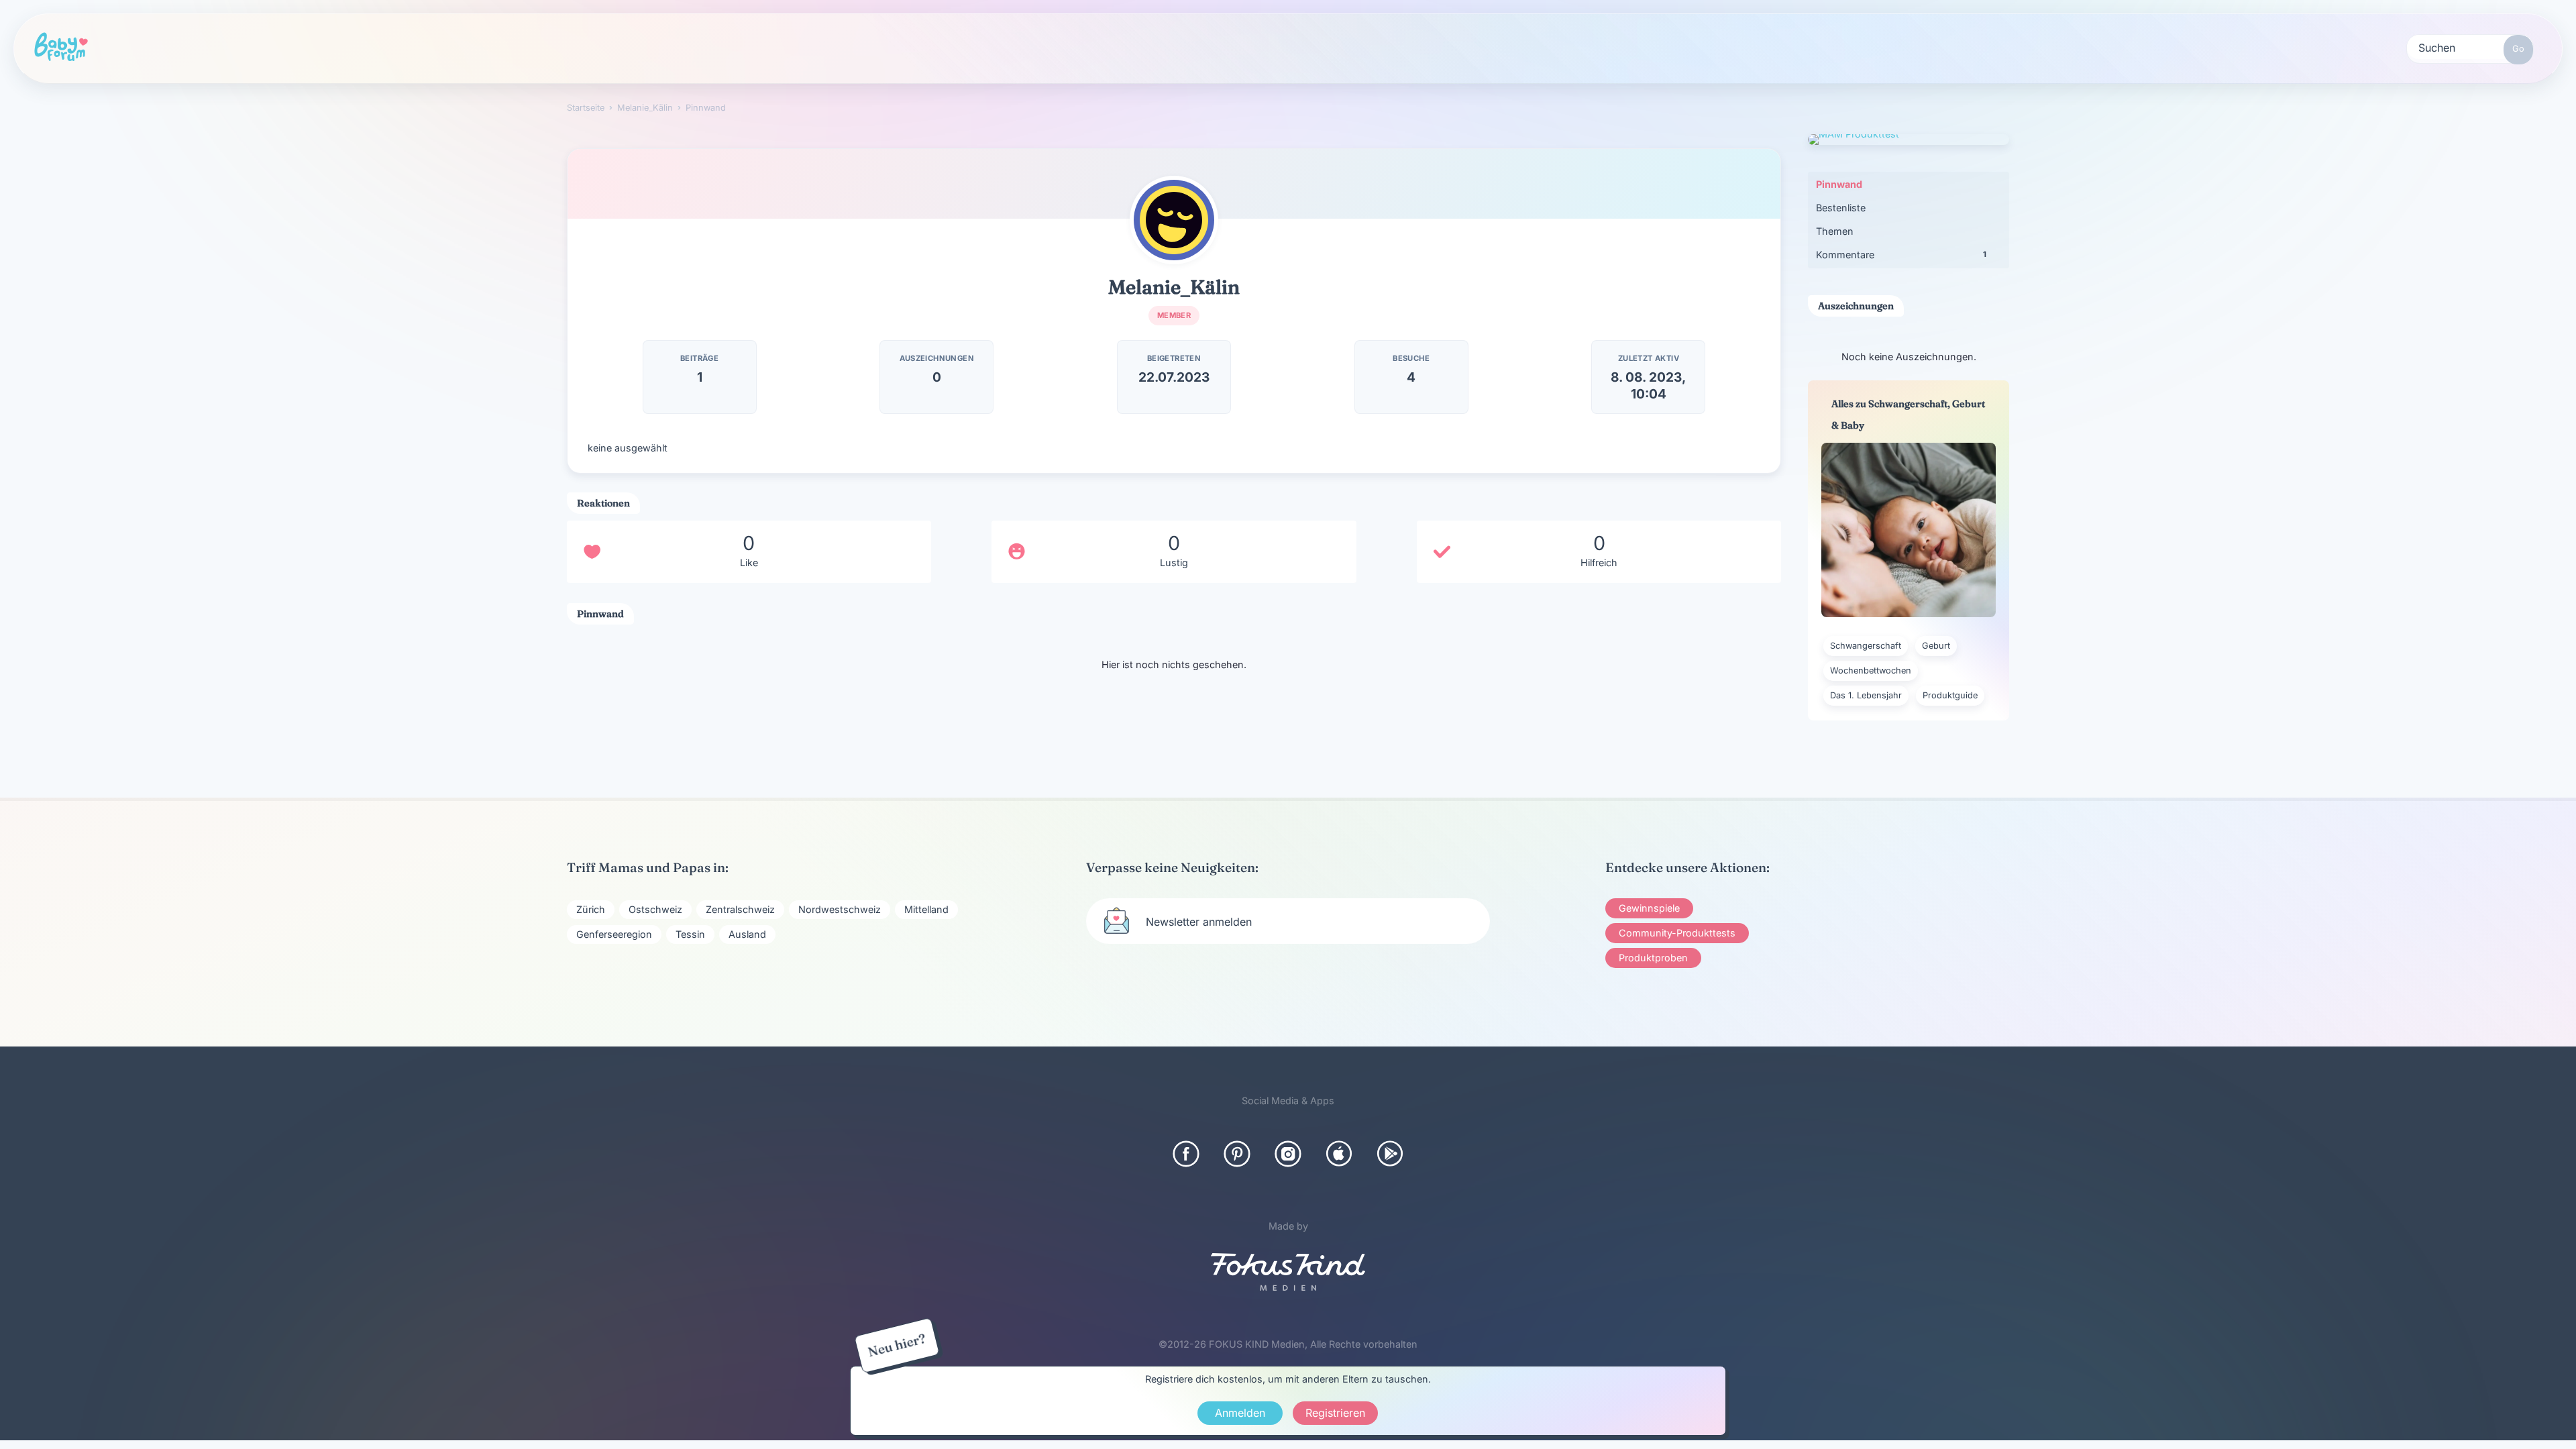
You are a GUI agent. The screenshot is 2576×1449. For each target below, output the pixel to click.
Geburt (1936, 646)
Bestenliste (1841, 208)
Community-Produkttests (1677, 933)
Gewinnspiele (1649, 908)
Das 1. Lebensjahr (1866, 695)
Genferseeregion (614, 934)
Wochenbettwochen (1871, 670)
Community (429, 47)
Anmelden (1240, 1413)
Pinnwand (1839, 184)
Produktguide (809, 47)
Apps (1044, 47)
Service (937, 47)
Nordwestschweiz (840, 909)
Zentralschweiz (740, 909)
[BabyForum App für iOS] (1339, 1154)
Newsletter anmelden (1199, 922)
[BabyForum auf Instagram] (1288, 1154)
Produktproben (1653, 958)
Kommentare (1901, 255)
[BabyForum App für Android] (1390, 1154)
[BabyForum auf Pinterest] (1237, 1154)
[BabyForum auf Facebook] (1186, 1154)
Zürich (591, 909)
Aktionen (677, 47)
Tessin (690, 934)
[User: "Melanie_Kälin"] (1174, 220)
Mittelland (926, 909)
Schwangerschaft (1866, 646)
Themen (1835, 231)
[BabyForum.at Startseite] (61, 48)
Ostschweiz (655, 909)
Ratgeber (556, 47)
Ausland (747, 934)
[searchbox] (2470, 47)
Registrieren (1173, 48)
